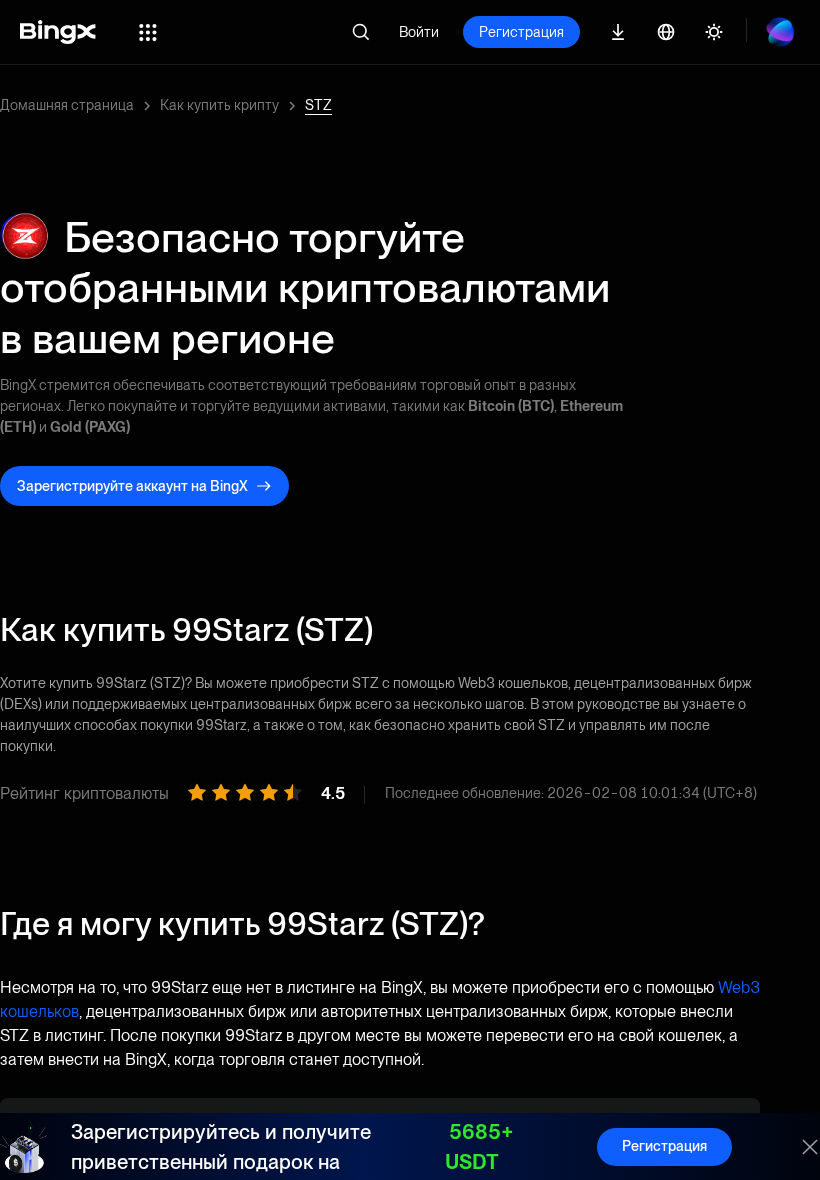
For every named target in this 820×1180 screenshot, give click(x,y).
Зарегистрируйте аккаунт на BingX (132, 486)
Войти (419, 32)
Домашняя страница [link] (67, 105)
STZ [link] (318, 105)
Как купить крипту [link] (219, 105)
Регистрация (521, 32)
